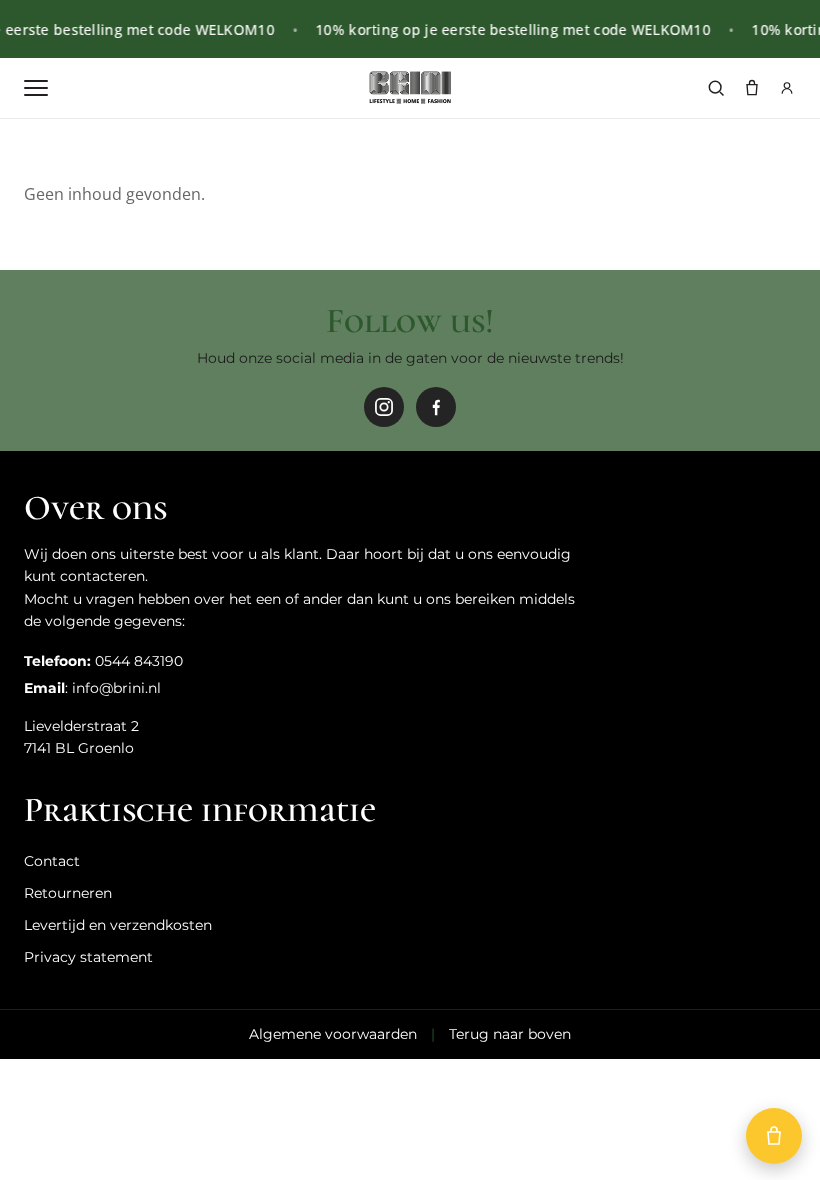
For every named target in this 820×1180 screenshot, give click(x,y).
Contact (52, 861)
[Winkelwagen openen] (774, 1136)
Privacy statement (88, 957)
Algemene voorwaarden (333, 1034)
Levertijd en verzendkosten (118, 925)
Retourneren (68, 893)
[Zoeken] (716, 88)
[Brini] (410, 88)
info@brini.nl (116, 688)
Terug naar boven (510, 1034)
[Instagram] (384, 407)
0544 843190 (139, 661)
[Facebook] (436, 407)
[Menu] (36, 88)
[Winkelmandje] (752, 88)
